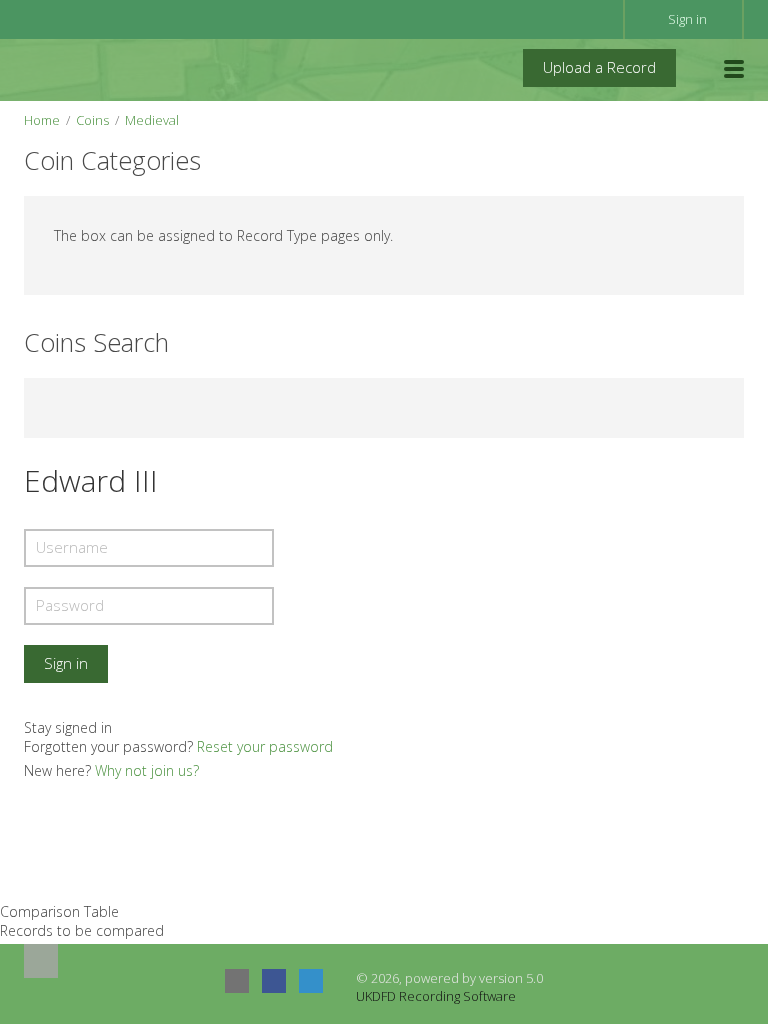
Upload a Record (599, 67)
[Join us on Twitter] (311, 981)
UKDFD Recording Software (436, 996)
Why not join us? (147, 770)
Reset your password (265, 746)
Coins (92, 120)
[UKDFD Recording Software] (113, 68)
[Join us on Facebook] (274, 981)
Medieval (152, 120)
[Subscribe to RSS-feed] (237, 981)
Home (42, 120)
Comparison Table (59, 911)
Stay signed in (68, 727)
